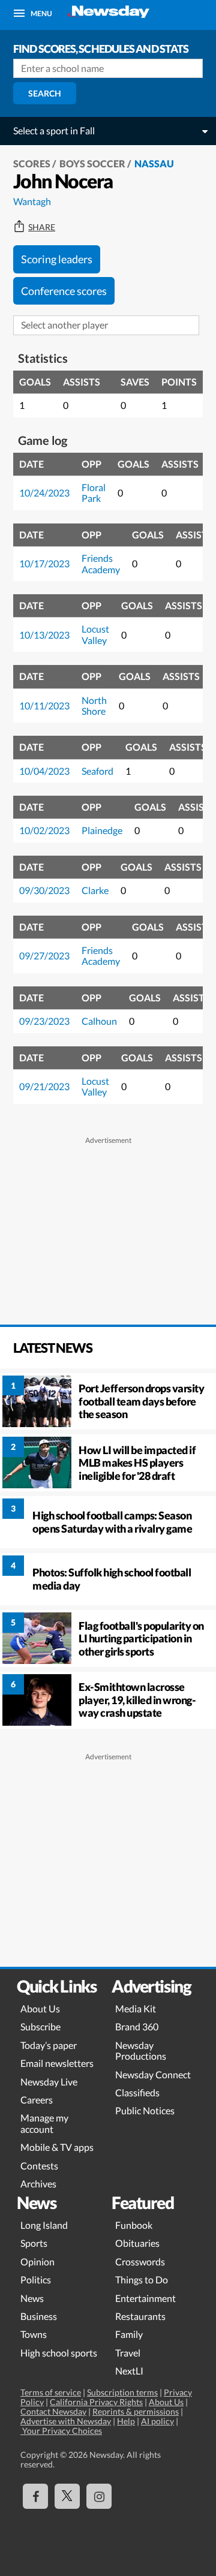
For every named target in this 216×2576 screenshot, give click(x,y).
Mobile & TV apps (57, 2147)
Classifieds (137, 2092)
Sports (34, 2243)
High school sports (59, 2353)
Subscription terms (122, 2392)
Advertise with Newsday (66, 2421)
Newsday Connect (153, 2074)
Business (39, 2316)
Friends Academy (101, 563)
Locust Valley (95, 634)
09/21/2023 (44, 1086)
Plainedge (102, 830)
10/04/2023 (44, 771)
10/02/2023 (44, 830)
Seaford (97, 771)
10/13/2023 (44, 635)
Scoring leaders (57, 259)
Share (42, 227)
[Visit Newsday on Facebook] (35, 2496)
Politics (36, 2279)
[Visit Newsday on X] (67, 2496)
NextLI (129, 2371)
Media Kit (136, 2008)
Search (45, 93)
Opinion (37, 2261)
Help (126, 2421)
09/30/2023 (44, 890)
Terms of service (51, 2392)
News (32, 2298)
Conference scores (64, 291)
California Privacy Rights (96, 2402)
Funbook (134, 2225)
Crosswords (140, 2261)
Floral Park (94, 493)
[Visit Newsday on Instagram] (99, 2496)
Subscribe (40, 2026)
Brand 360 (137, 2026)
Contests (39, 2166)
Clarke (95, 890)
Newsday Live (49, 2082)
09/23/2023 (44, 1021)
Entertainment (145, 2298)
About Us (40, 2008)
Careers (37, 2100)
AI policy (157, 2421)
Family (129, 2334)
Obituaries (137, 2243)
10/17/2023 (44, 563)
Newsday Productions (141, 2050)
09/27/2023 (44, 956)
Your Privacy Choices (61, 2431)
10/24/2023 (44, 493)
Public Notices (145, 2110)
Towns (34, 2334)
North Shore (94, 705)
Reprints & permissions (136, 2411)
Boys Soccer (92, 163)
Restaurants (140, 2316)
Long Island (44, 2225)
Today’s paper (49, 2045)
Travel (128, 2353)
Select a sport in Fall (54, 130)
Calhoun (99, 1021)
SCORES (32, 163)
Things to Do (142, 2279)
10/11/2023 (44, 705)
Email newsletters (57, 2063)
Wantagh (32, 201)
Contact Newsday (53, 2411)
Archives (38, 2184)
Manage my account (44, 2123)
